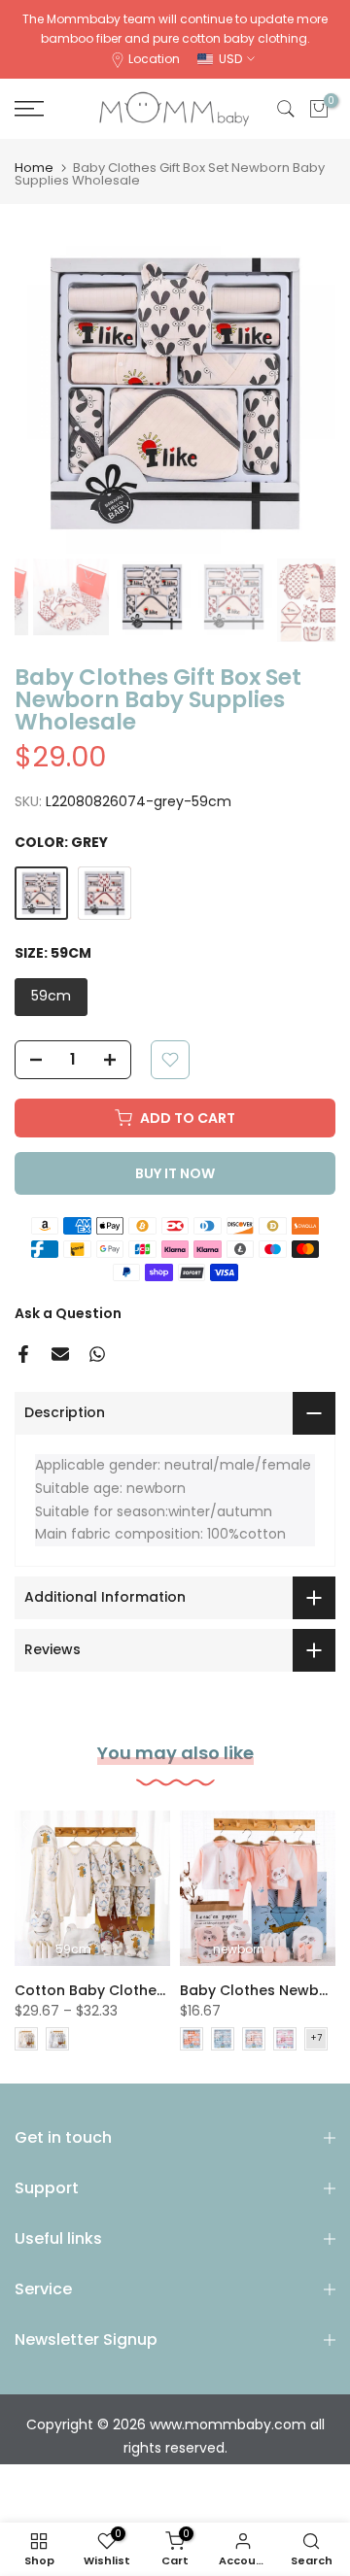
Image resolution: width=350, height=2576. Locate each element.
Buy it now (175, 1173)
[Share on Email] (60, 1354)
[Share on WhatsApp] (97, 1354)
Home (34, 168)
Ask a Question (68, 1313)
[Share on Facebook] (23, 1354)
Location (154, 59)
